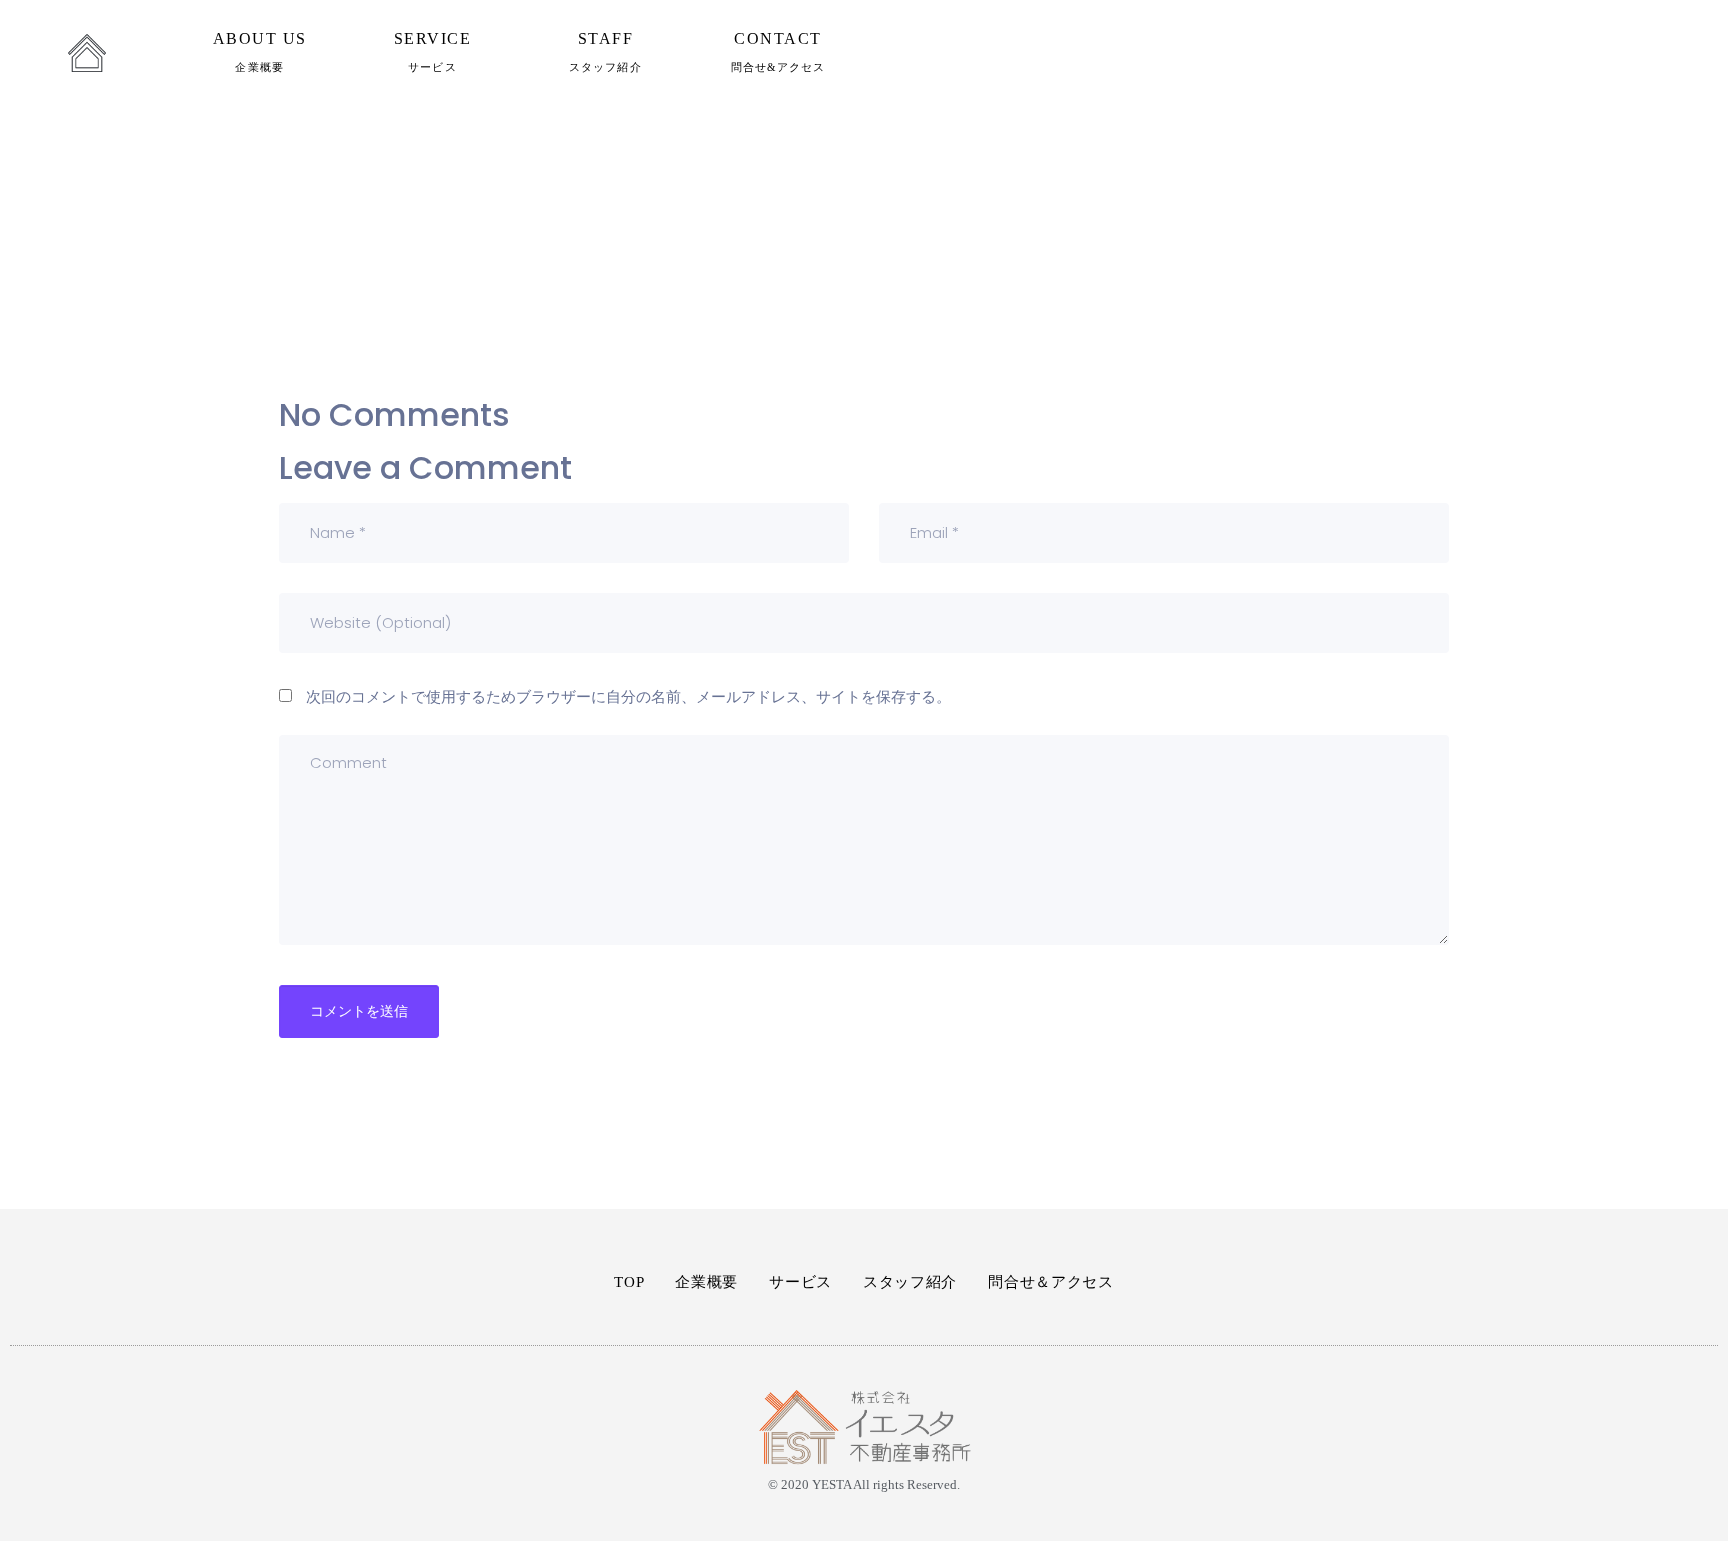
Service (433, 51)
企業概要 (706, 1282)
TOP (629, 1282)
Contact (778, 51)
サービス (800, 1282)
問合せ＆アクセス (1051, 1282)
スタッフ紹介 (910, 1282)
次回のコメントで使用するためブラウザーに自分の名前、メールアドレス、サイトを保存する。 (628, 696)
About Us (260, 51)
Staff (605, 51)
